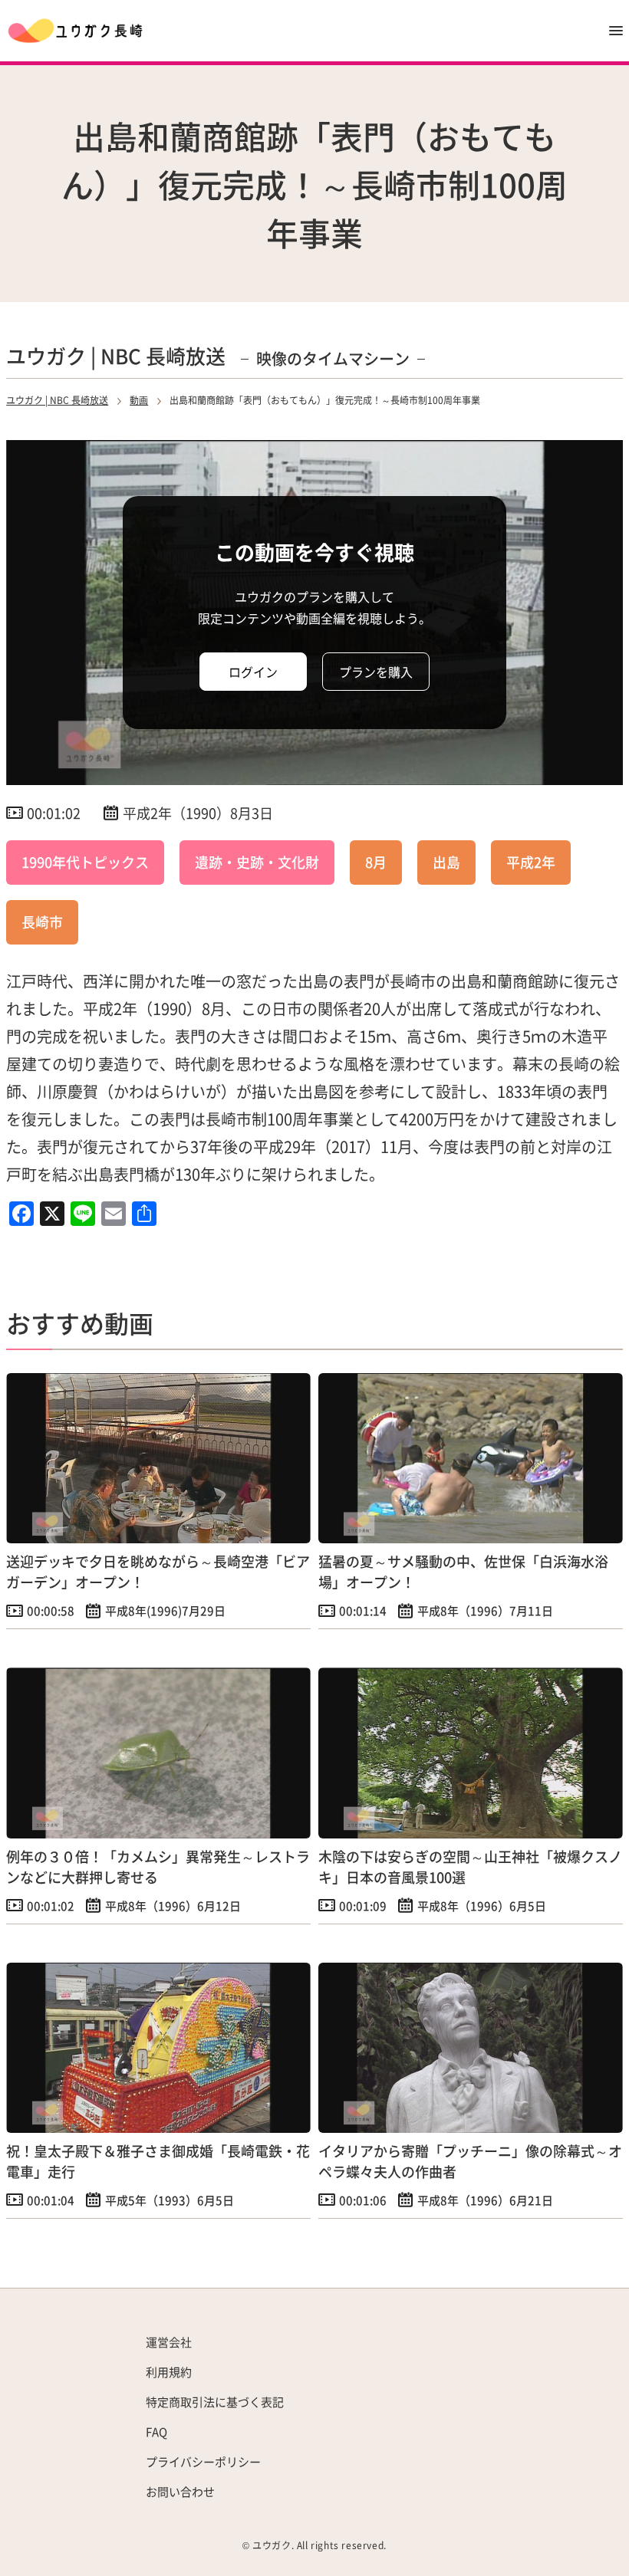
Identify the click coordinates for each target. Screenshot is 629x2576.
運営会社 (169, 2342)
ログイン (253, 672)
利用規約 (169, 2372)
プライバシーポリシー (203, 2461)
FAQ (156, 2431)
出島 (446, 862)
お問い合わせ (180, 2491)
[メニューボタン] (616, 31)
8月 (376, 862)
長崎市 (42, 922)
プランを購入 (376, 672)
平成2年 (531, 862)
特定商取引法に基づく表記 (215, 2402)
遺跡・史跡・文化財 (257, 862)
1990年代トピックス (85, 862)
